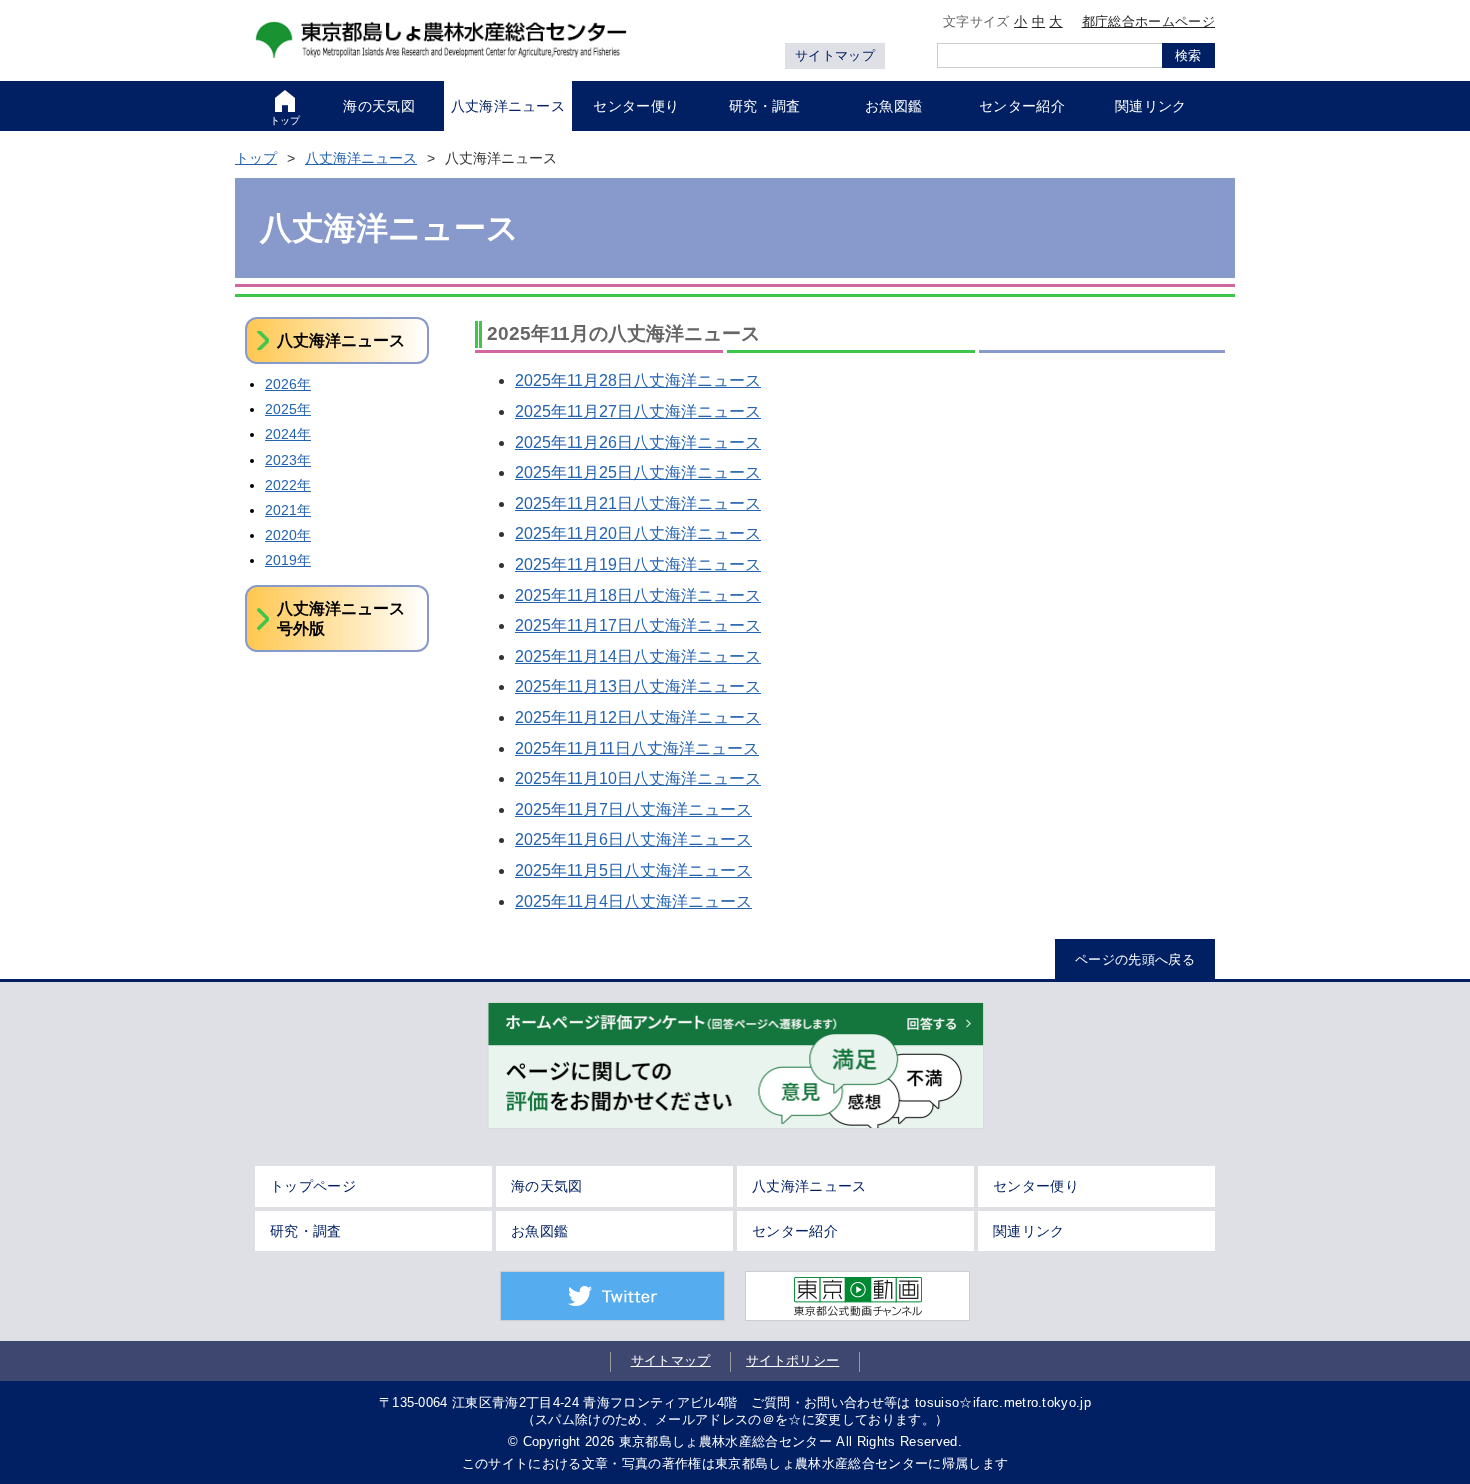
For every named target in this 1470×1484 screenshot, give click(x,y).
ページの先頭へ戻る (1135, 959)
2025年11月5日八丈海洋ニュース (633, 870)
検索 (1188, 55)
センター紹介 (795, 1231)
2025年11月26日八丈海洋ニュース (638, 442)
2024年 (288, 434)
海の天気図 (547, 1186)
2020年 (288, 535)
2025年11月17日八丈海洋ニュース (638, 625)
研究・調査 (306, 1231)
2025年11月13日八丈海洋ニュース (638, 686)
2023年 (288, 460)
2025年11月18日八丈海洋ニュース (638, 595)
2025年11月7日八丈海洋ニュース (633, 809)
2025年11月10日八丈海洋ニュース (638, 778)
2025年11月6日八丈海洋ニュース (633, 839)
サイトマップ (835, 55)
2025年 (288, 409)
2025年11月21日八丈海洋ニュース (638, 503)
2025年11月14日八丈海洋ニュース (638, 656)
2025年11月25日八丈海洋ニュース (638, 472)
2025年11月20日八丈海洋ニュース (638, 533)
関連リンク (1029, 1231)
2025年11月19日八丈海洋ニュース (638, 564)
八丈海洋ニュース (361, 158)
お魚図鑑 (539, 1231)
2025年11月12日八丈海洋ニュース (638, 717)
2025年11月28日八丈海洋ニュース (638, 380)
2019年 (288, 560)
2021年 (288, 510)
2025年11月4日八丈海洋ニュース (633, 901)
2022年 (288, 485)
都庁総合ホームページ (1148, 21)
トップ (256, 158)
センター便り (1036, 1186)
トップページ (313, 1186)
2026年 (288, 384)
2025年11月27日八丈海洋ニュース (638, 411)
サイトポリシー (792, 1360)
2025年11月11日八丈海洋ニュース (637, 748)
